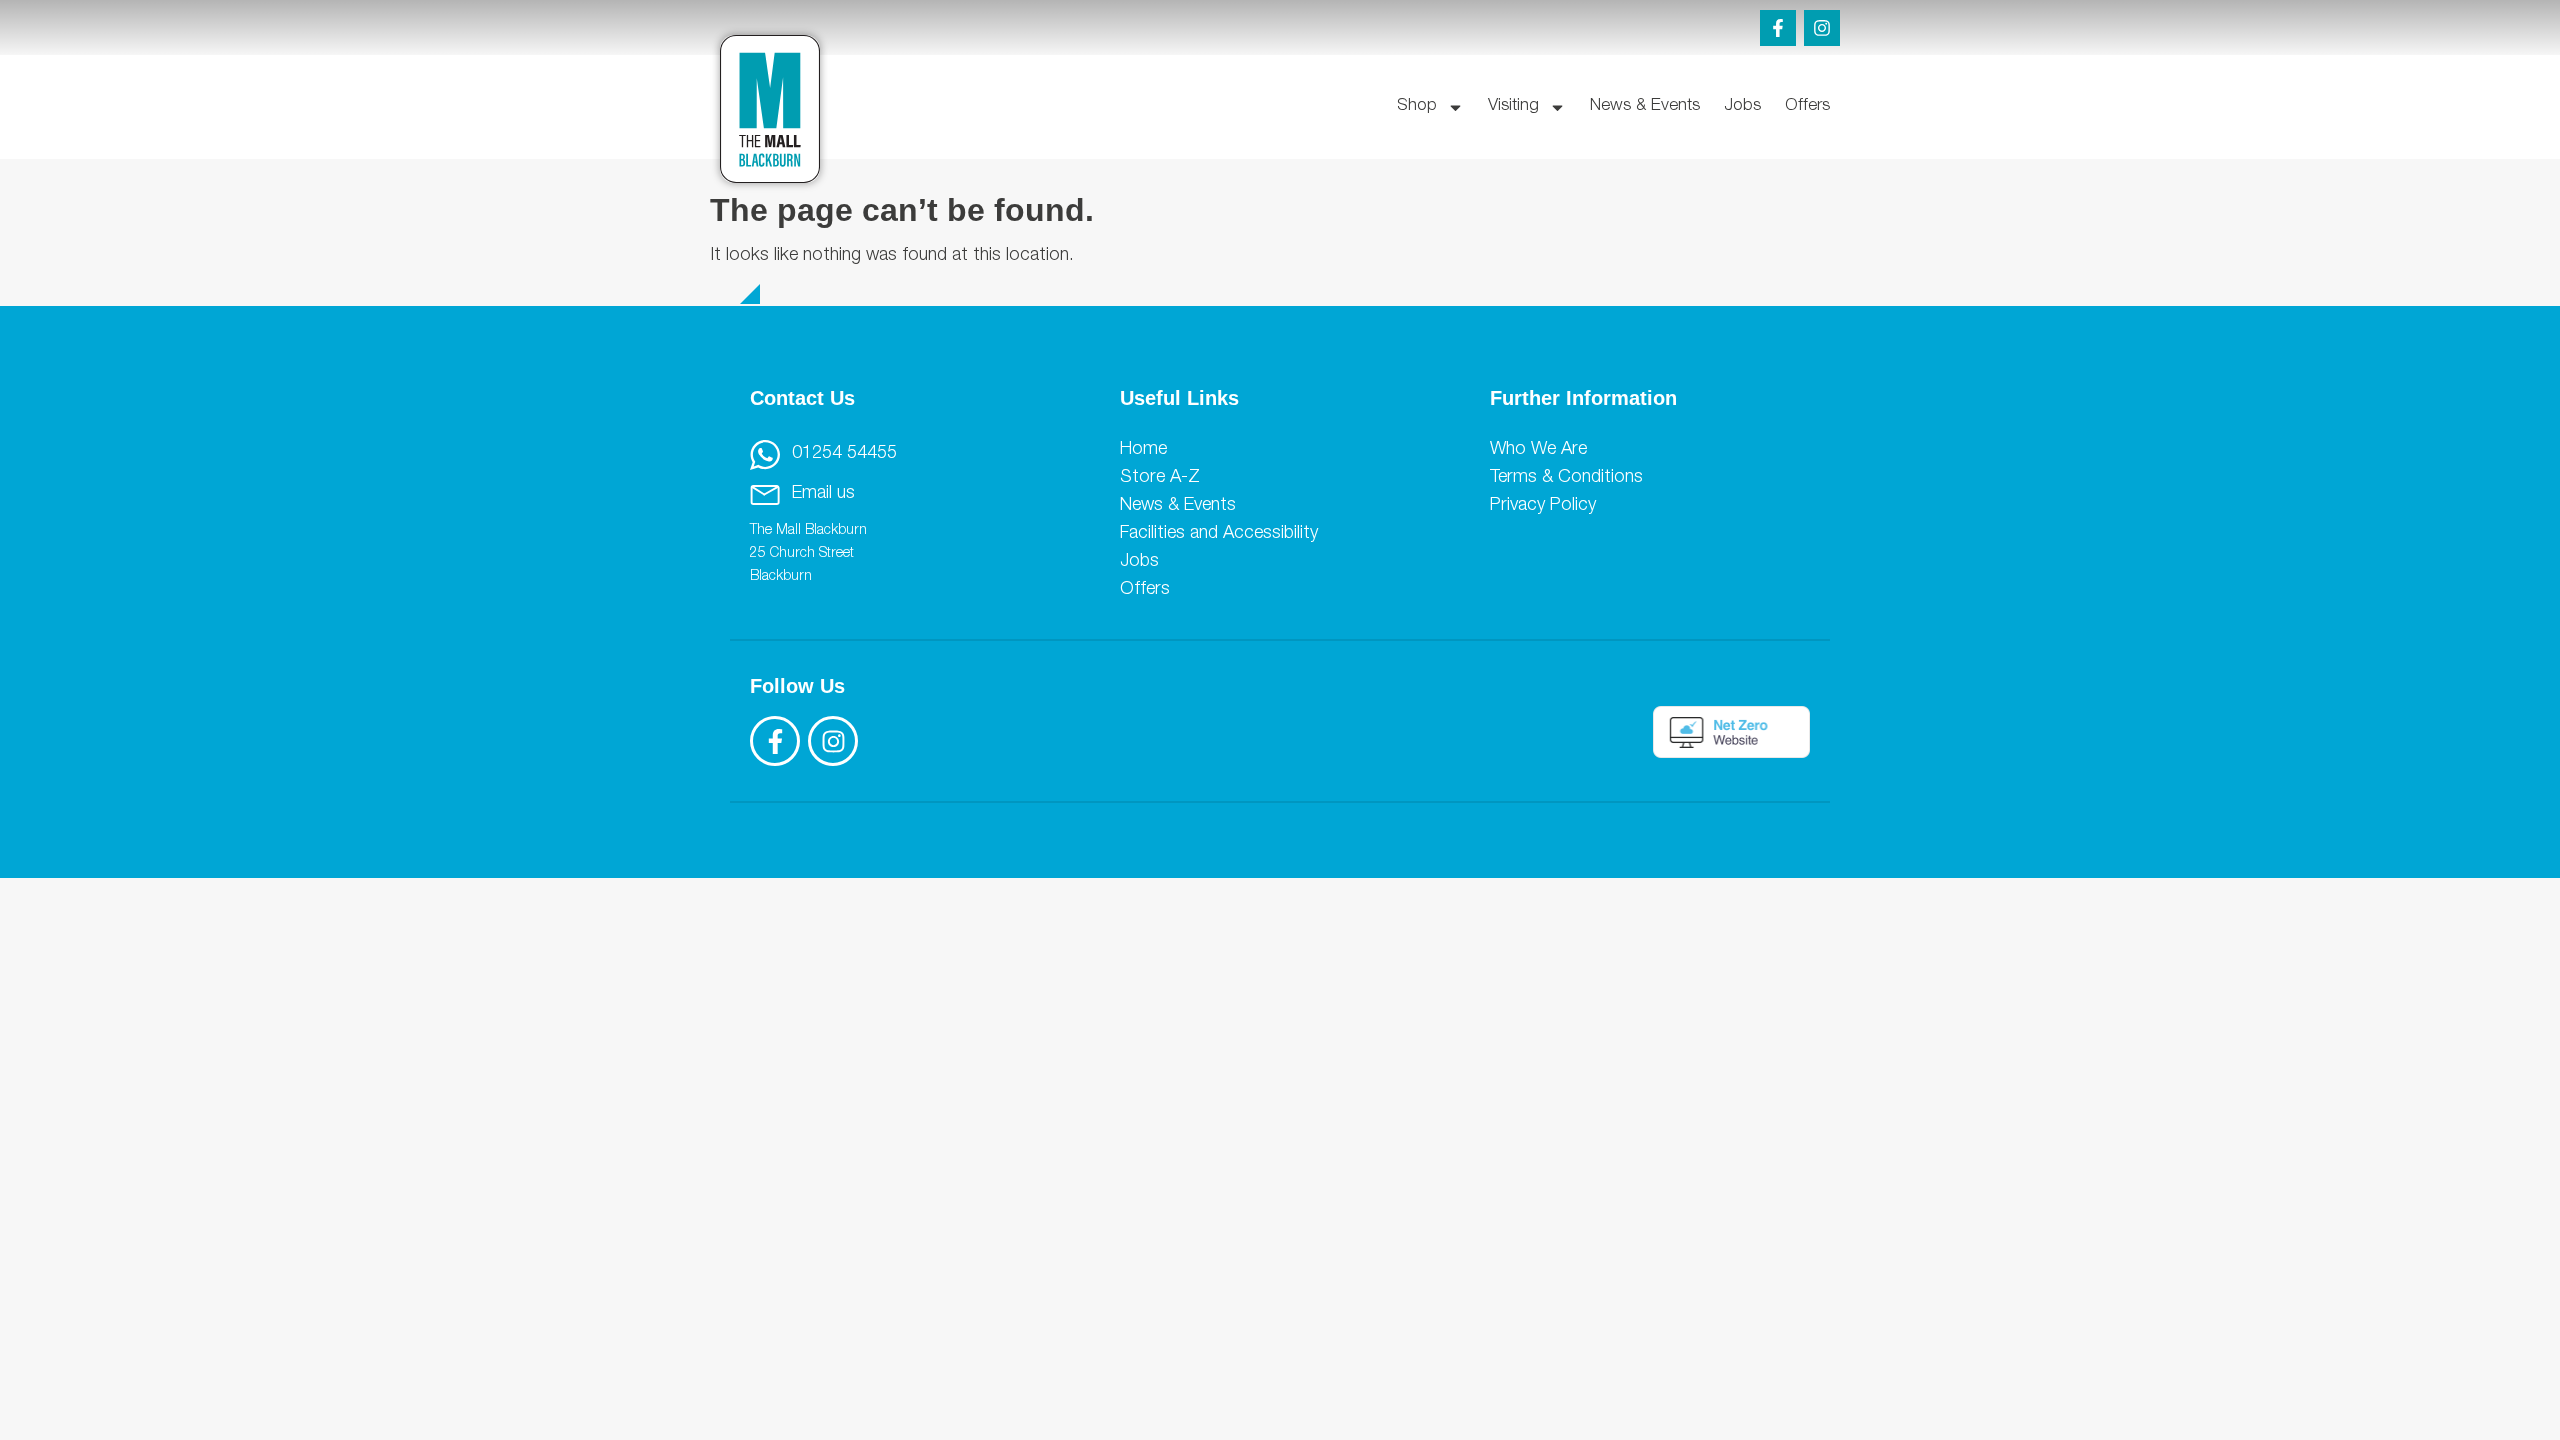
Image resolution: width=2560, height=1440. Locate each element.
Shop (1417, 106)
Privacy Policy (1543, 506)
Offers (1807, 106)
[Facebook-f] (1778, 28)
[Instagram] (1822, 28)
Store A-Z (1160, 478)
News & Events (1645, 106)
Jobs (1742, 106)
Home (1143, 450)
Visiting (1513, 106)
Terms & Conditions (1566, 478)
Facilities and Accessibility (1219, 534)
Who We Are (1538, 450)
